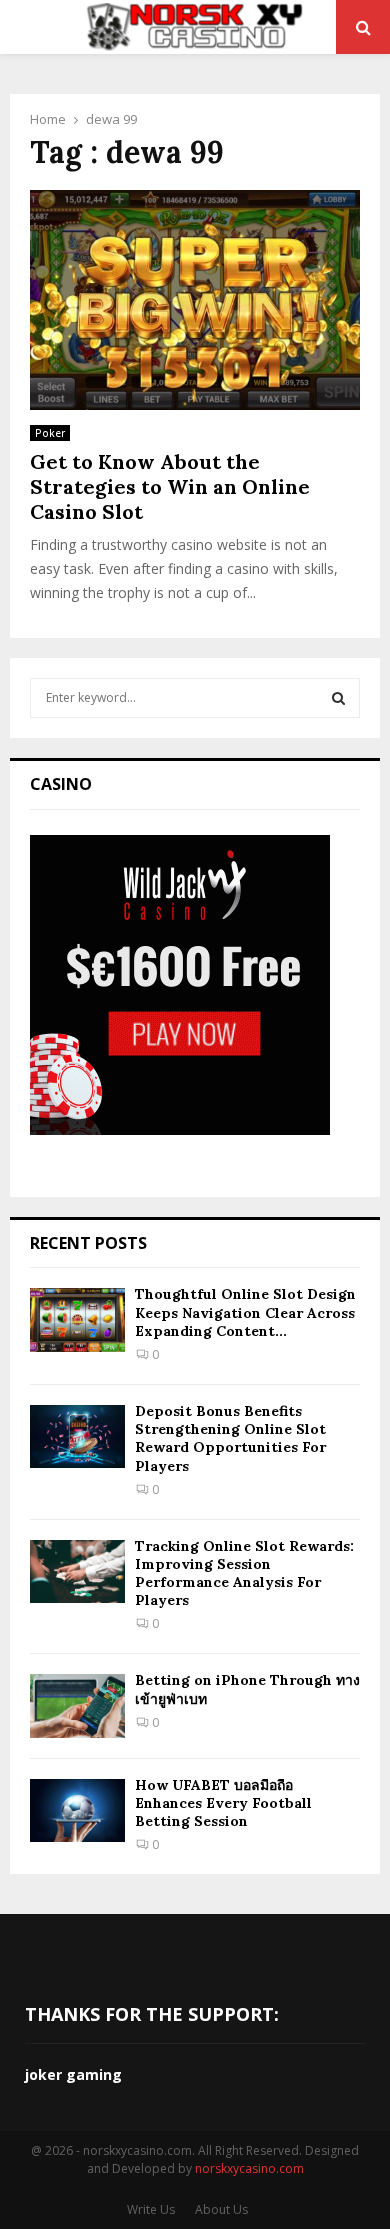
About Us (221, 2209)
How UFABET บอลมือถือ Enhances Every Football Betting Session (223, 1803)
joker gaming (73, 2074)
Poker (50, 433)
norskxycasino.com (249, 2168)
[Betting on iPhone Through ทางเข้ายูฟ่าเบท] (77, 1705)
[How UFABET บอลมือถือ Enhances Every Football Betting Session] (77, 1810)
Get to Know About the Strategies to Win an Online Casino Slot (170, 486)
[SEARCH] (338, 698)
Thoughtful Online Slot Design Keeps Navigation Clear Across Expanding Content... (245, 1312)
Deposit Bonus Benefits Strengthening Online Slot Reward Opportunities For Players (230, 1438)
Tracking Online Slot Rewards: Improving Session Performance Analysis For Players (244, 1573)
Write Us (151, 2209)
